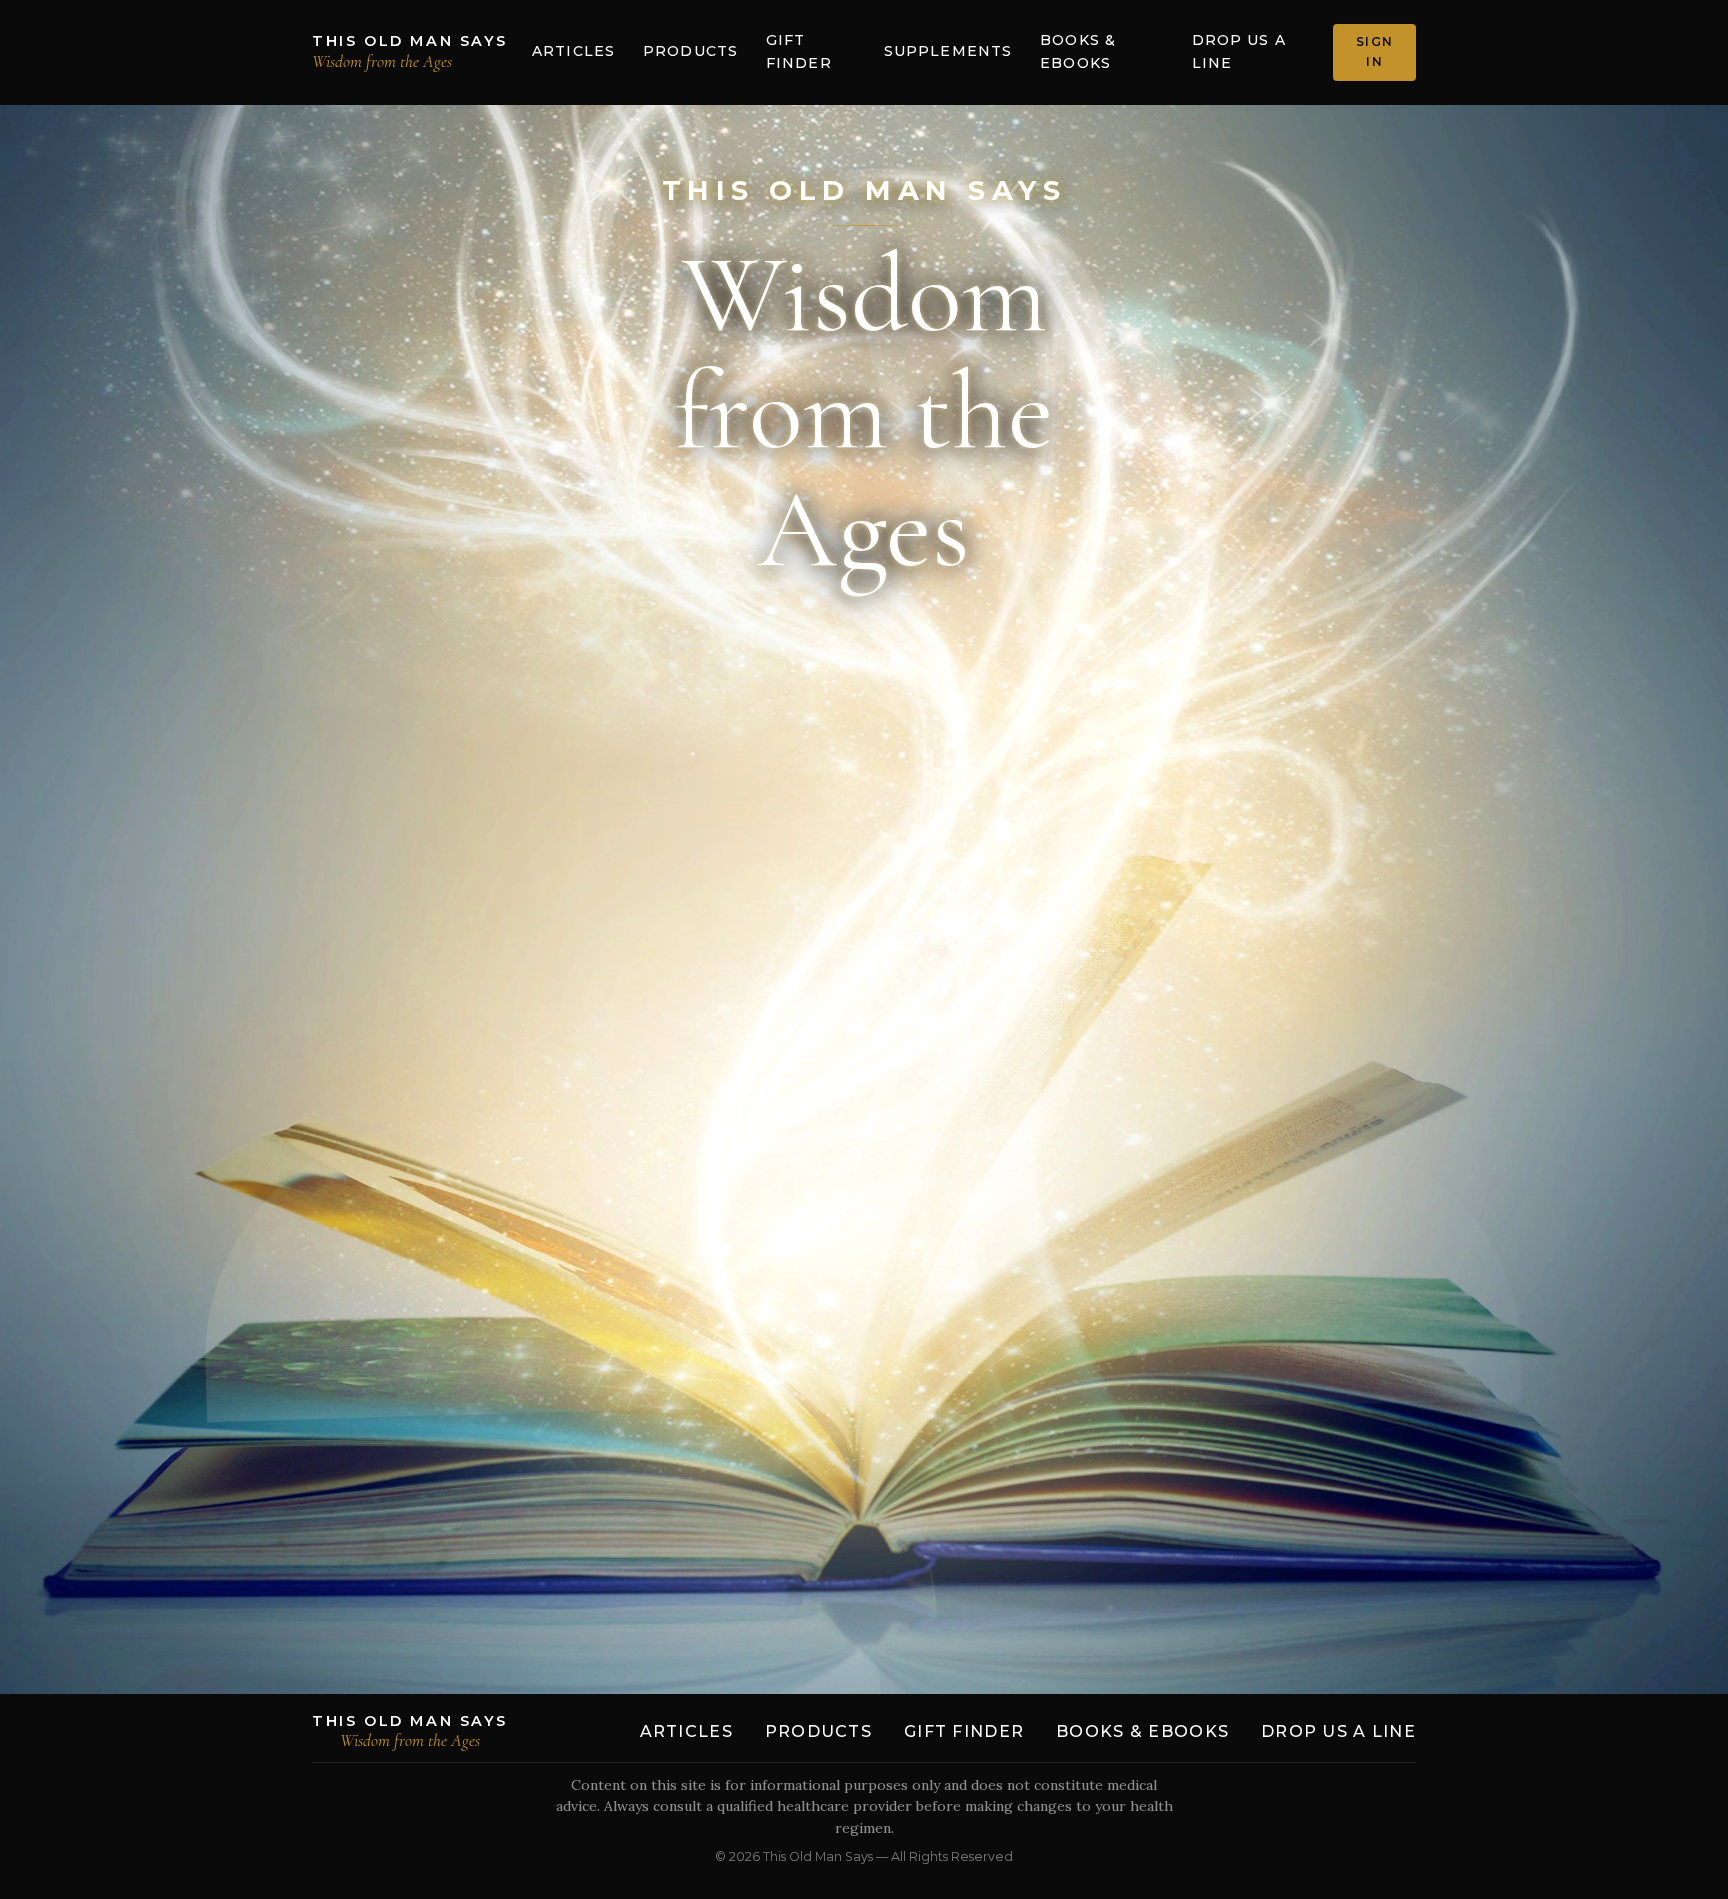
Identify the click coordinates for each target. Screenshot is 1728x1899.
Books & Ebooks (1078, 52)
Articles (573, 51)
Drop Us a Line (1239, 52)
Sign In (1374, 51)
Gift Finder (799, 52)
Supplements (948, 51)
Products (690, 51)
